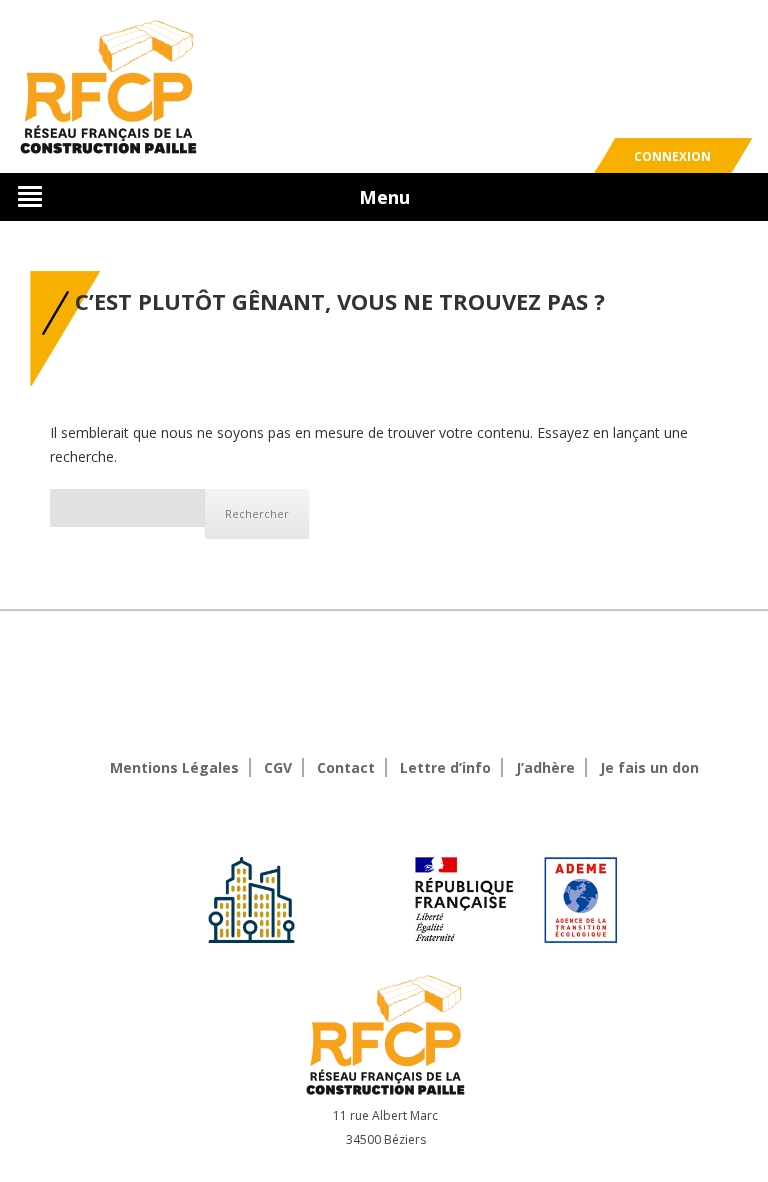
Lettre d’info (445, 767)
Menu (384, 197)
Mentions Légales (174, 767)
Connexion (672, 156)
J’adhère (545, 767)
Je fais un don (649, 767)
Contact (346, 767)
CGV (278, 767)
